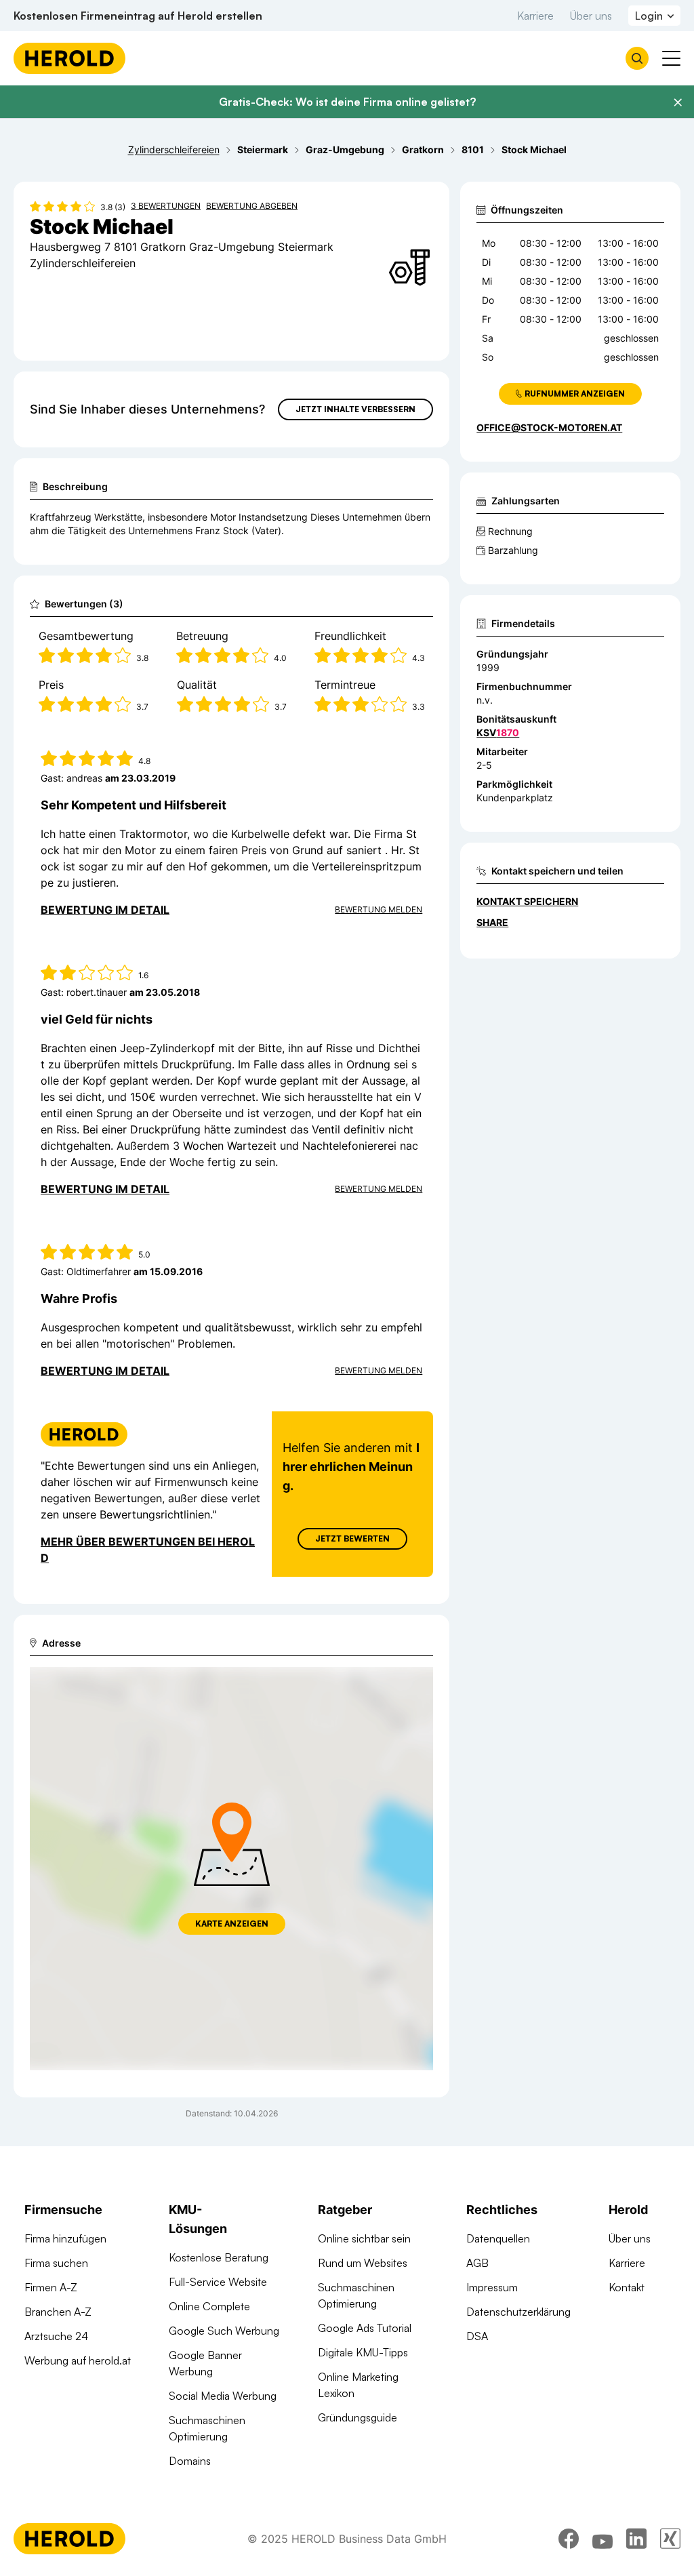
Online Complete (209, 2306)
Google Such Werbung (224, 2331)
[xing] (670, 2539)
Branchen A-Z (58, 2312)
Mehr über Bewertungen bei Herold (148, 1550)
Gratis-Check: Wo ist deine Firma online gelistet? (347, 102)
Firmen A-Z (51, 2287)
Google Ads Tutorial (365, 2328)
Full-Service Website (218, 2282)
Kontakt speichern (527, 901)
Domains (190, 2461)
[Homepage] (69, 58)
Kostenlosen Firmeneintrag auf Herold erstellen (138, 16)
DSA (477, 2336)
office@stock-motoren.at (549, 427)
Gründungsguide (358, 2417)
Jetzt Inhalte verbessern (355, 409)
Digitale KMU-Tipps (363, 2352)
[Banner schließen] (678, 102)
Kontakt (627, 2287)
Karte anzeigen (232, 1924)
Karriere (535, 16)
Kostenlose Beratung (219, 2257)
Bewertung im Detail (105, 910)
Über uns (591, 16)
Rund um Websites (363, 2263)
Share (492, 922)
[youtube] (603, 2539)
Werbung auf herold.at (78, 2360)
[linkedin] (636, 2539)
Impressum (492, 2287)
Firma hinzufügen (65, 2238)
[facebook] (569, 2539)
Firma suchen (56, 2263)
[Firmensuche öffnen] (637, 58)
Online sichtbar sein (364, 2238)
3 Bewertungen (166, 206)
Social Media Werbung (223, 2396)
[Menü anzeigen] (671, 58)
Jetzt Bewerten (352, 1538)
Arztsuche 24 (56, 2336)
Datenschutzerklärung (518, 2312)
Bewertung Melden (379, 909)
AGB (477, 2263)
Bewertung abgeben (252, 206)
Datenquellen (498, 2238)
